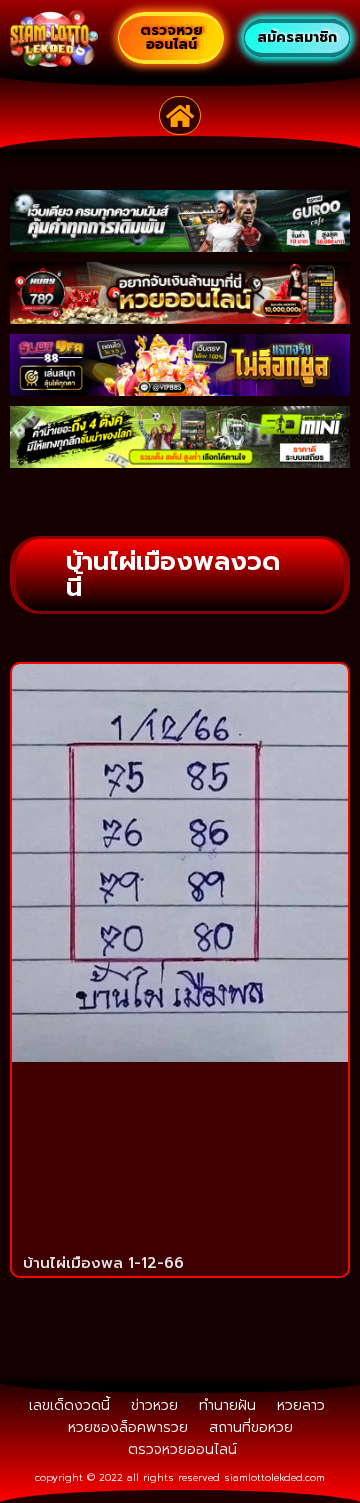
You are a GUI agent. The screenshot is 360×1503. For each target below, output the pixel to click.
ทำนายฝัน (227, 1405)
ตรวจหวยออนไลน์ (182, 1449)
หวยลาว (301, 1405)
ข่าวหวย (154, 1405)
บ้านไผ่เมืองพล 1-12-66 (103, 1263)
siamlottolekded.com (274, 1477)
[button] (180, 116)
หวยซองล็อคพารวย (128, 1427)
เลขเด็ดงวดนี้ (69, 1405)
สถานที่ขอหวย (251, 1427)
